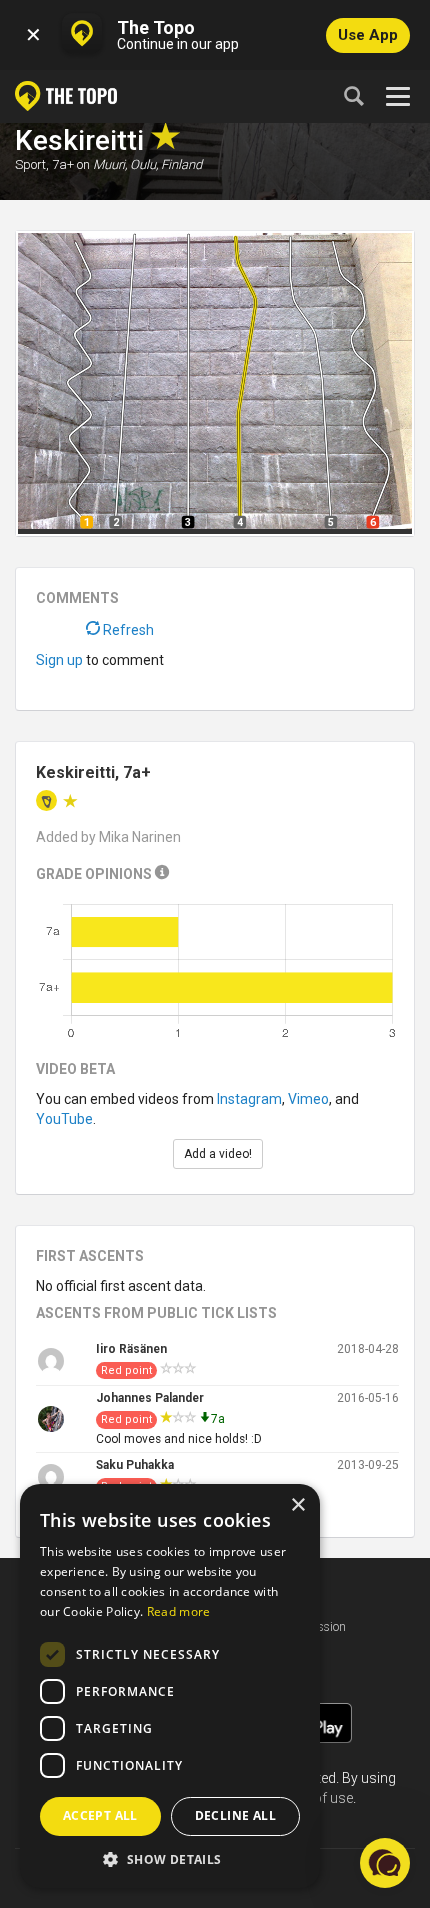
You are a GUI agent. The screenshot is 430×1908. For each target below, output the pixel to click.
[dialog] (170, 1686)
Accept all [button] (100, 1815)
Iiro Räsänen (131, 1349)
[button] (170, 1858)
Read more (179, 1611)
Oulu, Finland (166, 164)
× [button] (297, 1505)
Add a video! (218, 1154)
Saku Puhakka (135, 1465)
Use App (368, 35)
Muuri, (110, 164)
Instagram (249, 1099)
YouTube (64, 1119)
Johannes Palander (150, 1398)
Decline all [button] (235, 1815)
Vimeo (308, 1099)
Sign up (59, 660)
